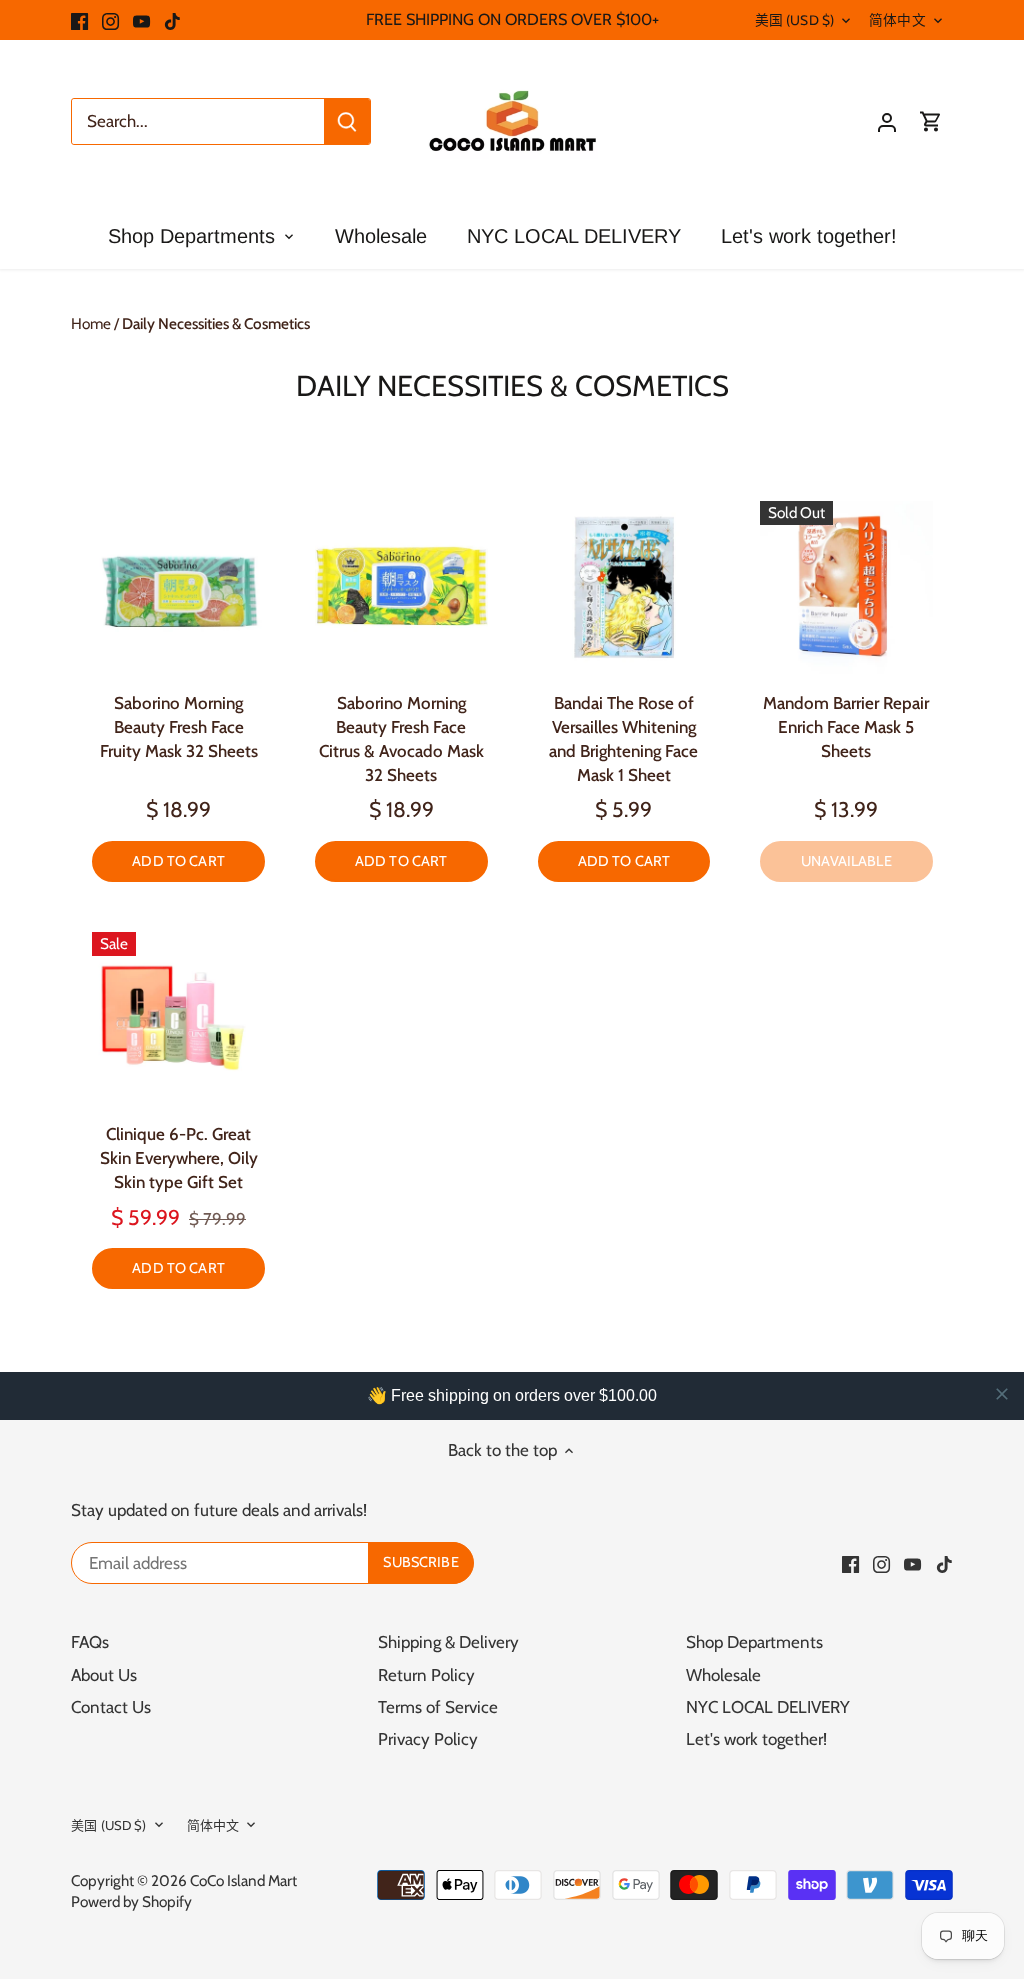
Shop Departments (754, 1642)
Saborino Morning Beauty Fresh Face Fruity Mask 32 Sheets (179, 727)
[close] (1002, 1394)
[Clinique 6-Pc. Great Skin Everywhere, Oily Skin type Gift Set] (178, 1018)
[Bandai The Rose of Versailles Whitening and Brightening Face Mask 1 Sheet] (624, 587)
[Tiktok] (172, 20)
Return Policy (426, 1675)
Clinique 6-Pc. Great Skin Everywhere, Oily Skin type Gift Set (179, 1158)
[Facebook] (79, 20)
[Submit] (347, 121)
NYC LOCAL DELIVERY (768, 1707)
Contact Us (111, 1707)
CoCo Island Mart (243, 1880)
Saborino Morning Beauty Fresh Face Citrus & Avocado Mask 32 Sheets (401, 738)
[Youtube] (141, 20)
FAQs (90, 1642)
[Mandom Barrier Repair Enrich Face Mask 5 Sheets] (846, 587)
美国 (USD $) (794, 20)
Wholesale (723, 1675)
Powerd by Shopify (131, 1901)
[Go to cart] (931, 121)
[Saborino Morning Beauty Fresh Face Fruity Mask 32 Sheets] (178, 587)
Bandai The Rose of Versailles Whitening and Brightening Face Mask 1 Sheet (623, 738)
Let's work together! (756, 1739)
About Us (104, 1675)
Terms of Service (438, 1707)
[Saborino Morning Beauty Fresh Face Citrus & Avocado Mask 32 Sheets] (401, 587)
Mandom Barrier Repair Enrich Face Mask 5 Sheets (846, 727)
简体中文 (897, 20)
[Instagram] (110, 20)
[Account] (887, 121)
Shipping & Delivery (448, 1642)
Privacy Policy (428, 1739)
